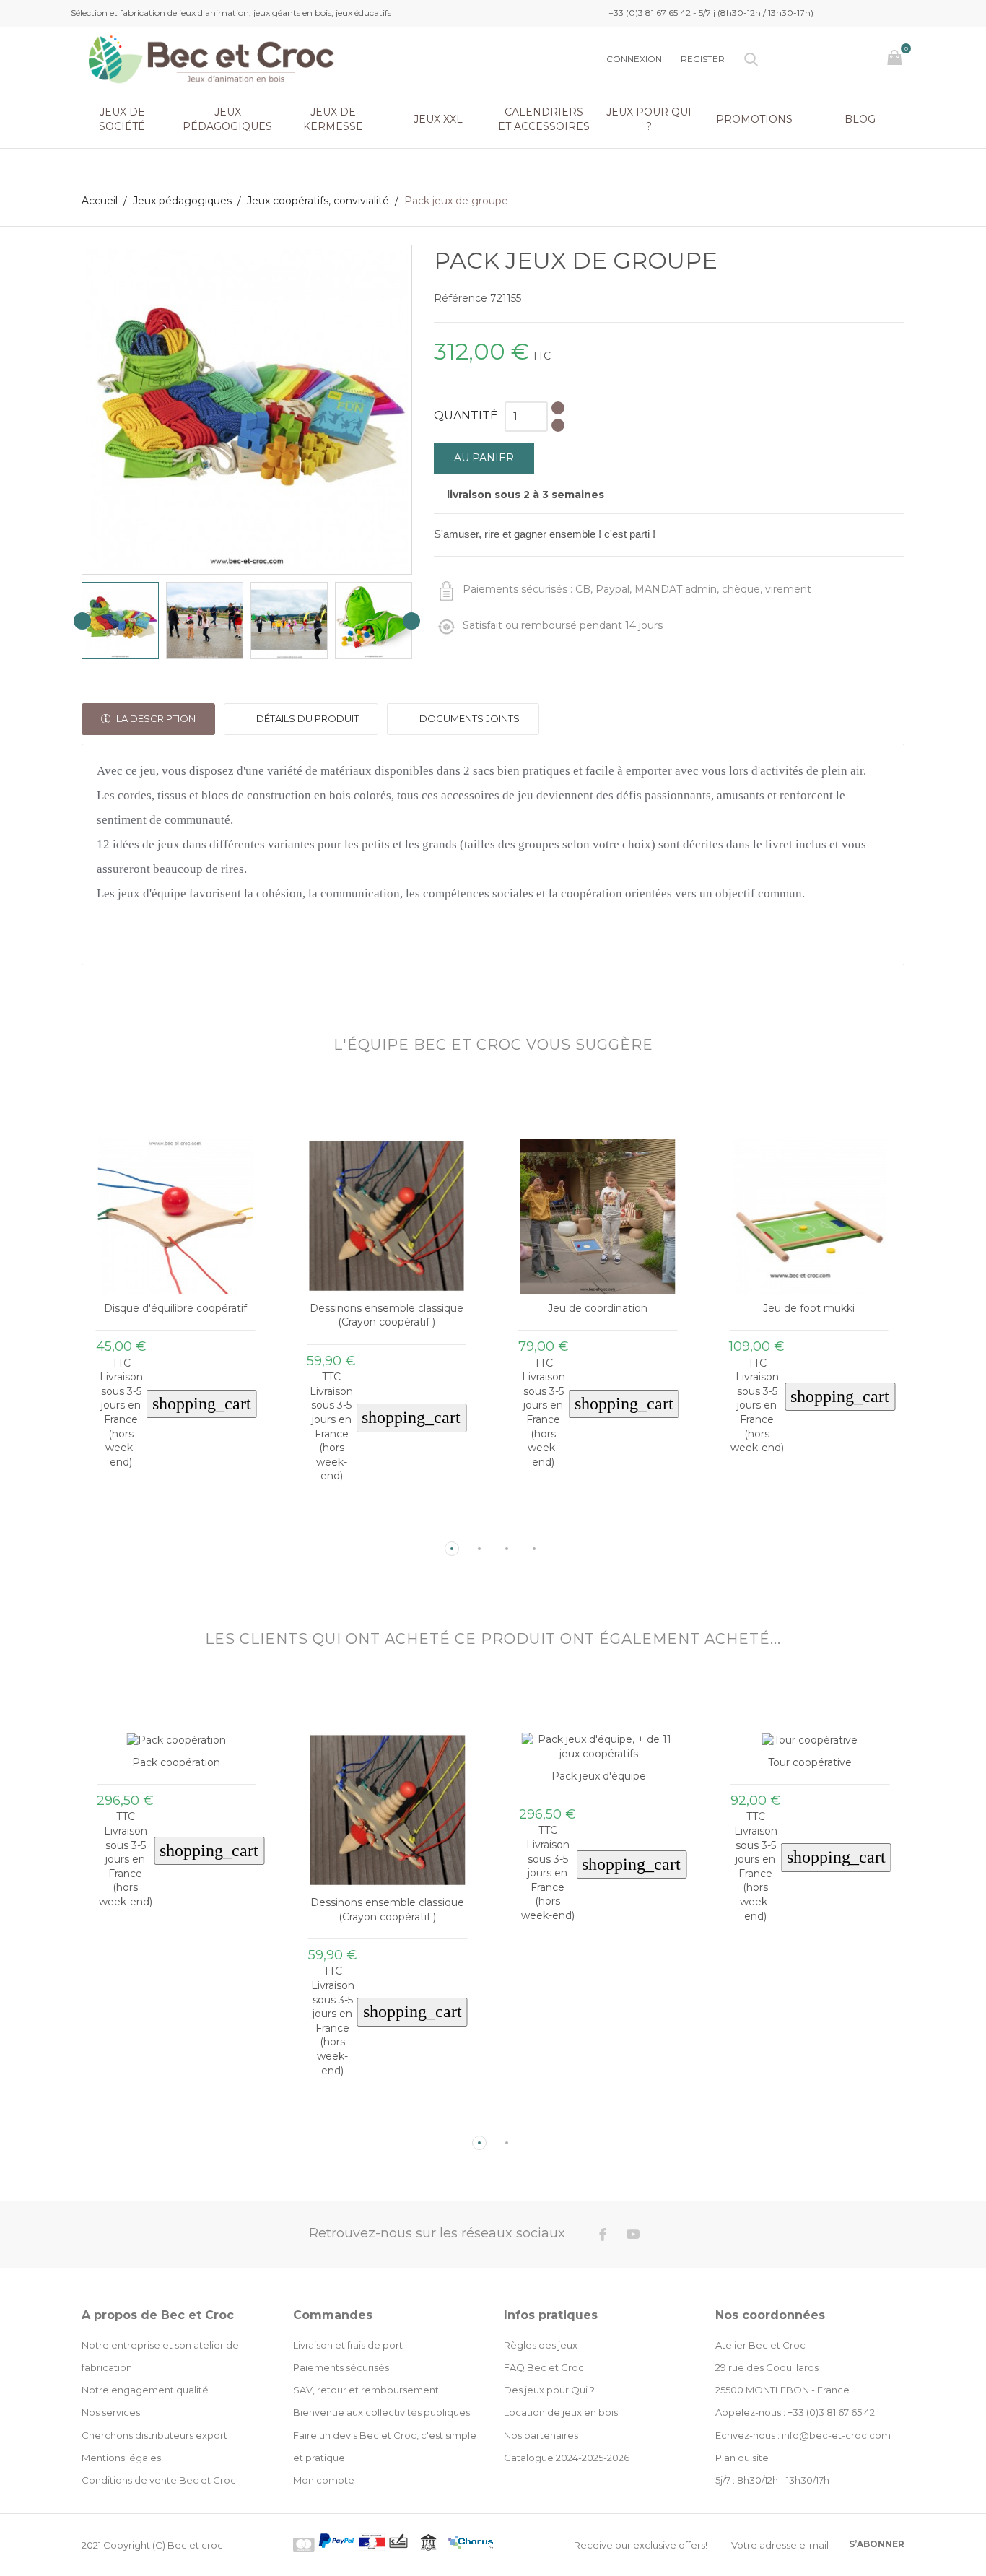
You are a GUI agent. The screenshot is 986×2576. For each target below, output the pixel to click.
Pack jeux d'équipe (599, 1776)
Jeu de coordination (598, 1308)
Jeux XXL (438, 119)
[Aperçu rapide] (164, 1526)
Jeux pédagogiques (227, 119)
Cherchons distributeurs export (154, 2435)
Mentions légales (121, 2458)
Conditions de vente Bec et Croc (159, 2480)
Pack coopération (176, 1762)
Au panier (484, 458)
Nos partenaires (541, 2435)
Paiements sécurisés (341, 2367)
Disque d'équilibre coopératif (175, 1308)
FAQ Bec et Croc (544, 2367)
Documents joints (468, 718)
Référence (461, 298)
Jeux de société (122, 119)
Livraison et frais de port (348, 2345)
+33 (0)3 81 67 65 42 (831, 2412)
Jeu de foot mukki (809, 1308)
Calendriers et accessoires (544, 119)
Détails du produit (306, 718)
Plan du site (742, 2458)
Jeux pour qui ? (649, 119)
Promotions (754, 119)
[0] (896, 59)
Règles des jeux (541, 2345)
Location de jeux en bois (561, 2412)
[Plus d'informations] (189, 1526)
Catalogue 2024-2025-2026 (567, 2458)
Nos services (111, 2412)
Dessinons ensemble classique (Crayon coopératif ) (387, 1315)
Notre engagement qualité (145, 2390)
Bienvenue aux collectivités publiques (381, 2412)
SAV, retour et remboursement (366, 2390)
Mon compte (324, 2480)
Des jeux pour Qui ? (549, 2390)
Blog (860, 119)
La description (155, 718)
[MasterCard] (304, 2545)
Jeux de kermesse (333, 119)
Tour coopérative (810, 1762)
